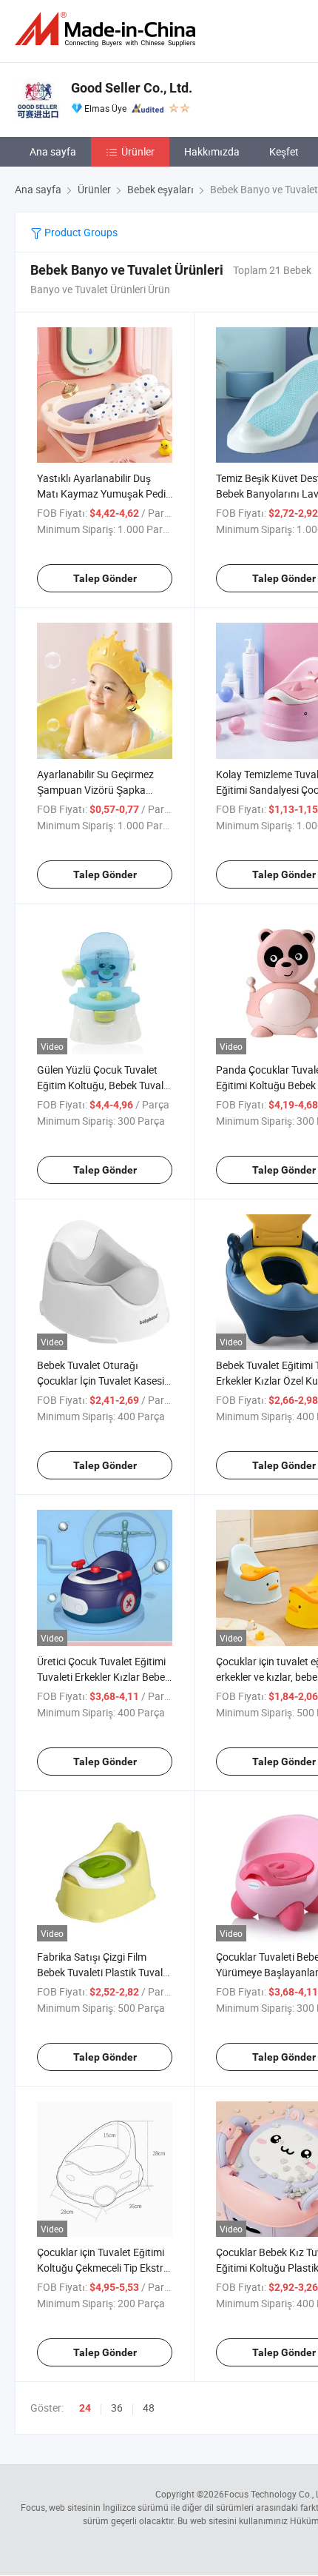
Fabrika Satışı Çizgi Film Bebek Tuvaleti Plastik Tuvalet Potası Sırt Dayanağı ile (104, 1972)
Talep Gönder (105, 578)
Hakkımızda (212, 151)
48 (149, 2408)
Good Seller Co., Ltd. (132, 88)
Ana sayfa (53, 151)
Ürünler (138, 151)
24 (85, 2408)
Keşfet (284, 151)
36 (117, 2408)
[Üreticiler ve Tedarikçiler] (108, 29)
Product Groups (80, 232)
